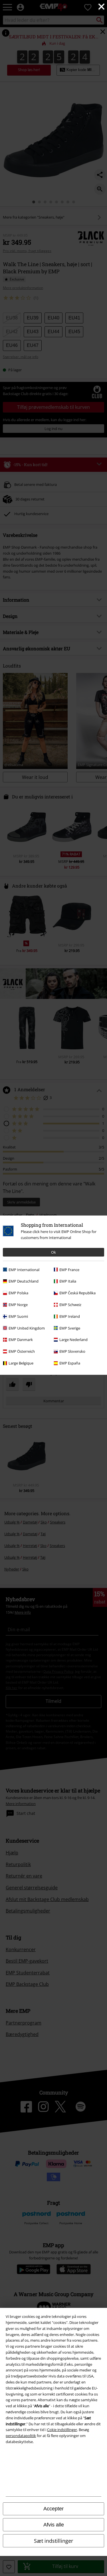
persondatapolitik (21, 2436)
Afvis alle (54, 2525)
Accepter (53, 2509)
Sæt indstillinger (53, 2541)
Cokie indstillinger (62, 2430)
